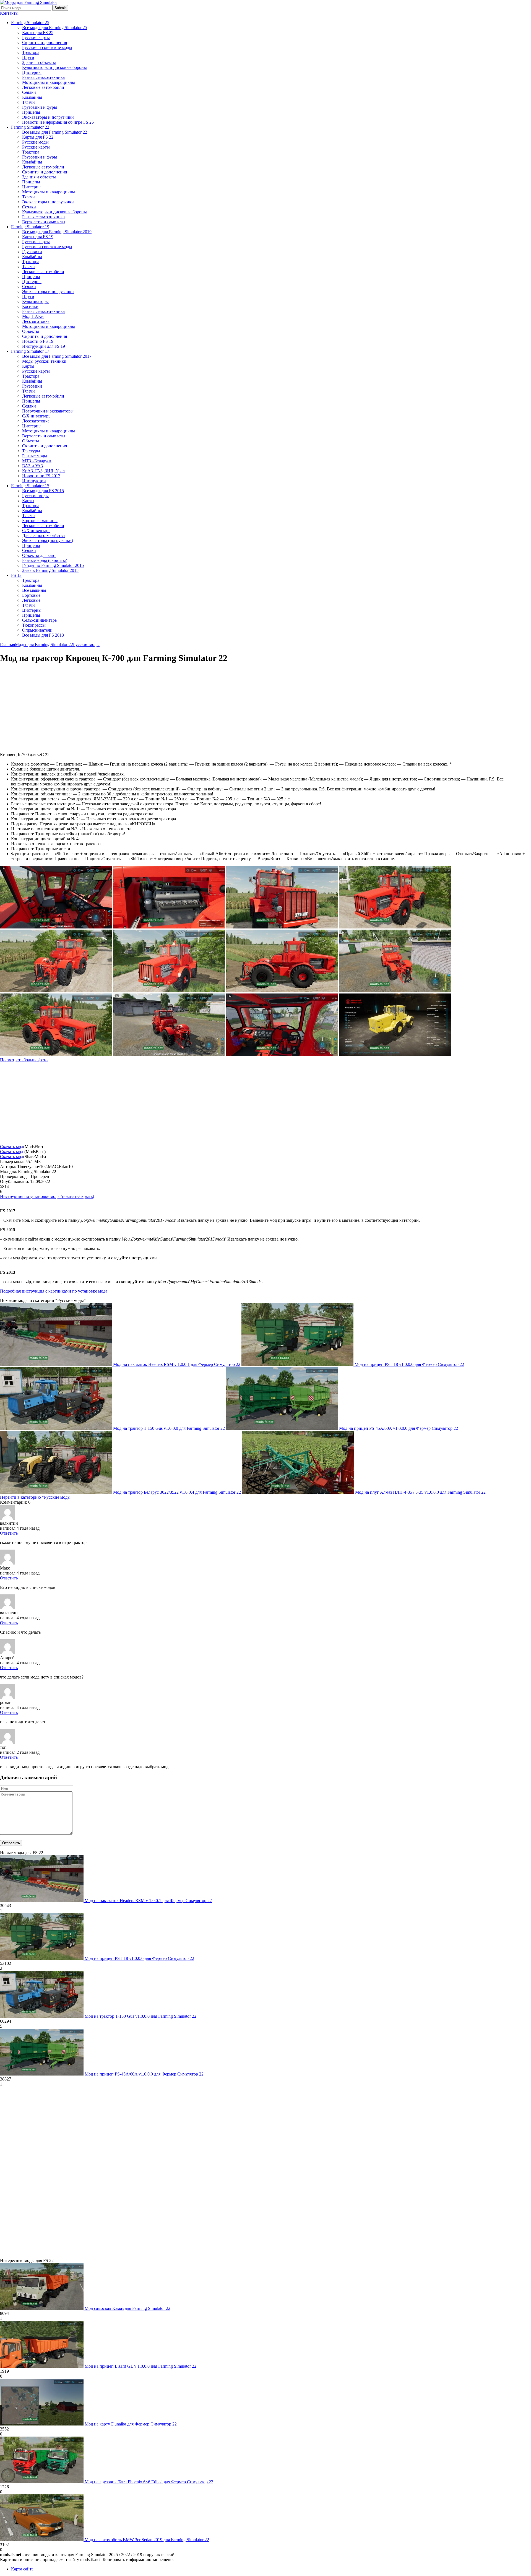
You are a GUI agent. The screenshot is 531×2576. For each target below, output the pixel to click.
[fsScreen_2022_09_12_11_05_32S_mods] (395, 927)
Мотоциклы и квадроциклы (49, 82)
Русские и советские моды (47, 47)
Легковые (31, 600)
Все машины (34, 590)
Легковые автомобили (43, 87)
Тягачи (28, 102)
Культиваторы (35, 301)
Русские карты (36, 37)
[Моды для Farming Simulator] (28, 2)
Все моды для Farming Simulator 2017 (57, 356)
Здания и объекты (39, 62)
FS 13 (16, 575)
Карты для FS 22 (38, 137)
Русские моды (35, 142)
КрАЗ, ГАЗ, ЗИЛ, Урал (43, 471)
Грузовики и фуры (40, 107)
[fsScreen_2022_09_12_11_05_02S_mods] (282, 991)
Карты (28, 366)
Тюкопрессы (34, 625)
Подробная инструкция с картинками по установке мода (54, 1291)
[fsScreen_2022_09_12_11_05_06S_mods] (56, 991)
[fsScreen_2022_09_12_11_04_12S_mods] (169, 1055)
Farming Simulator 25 (30, 23)
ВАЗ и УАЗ (32, 466)
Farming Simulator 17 (30, 351)
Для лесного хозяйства (43, 535)
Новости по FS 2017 (41, 476)
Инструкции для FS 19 (44, 346)
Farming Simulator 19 (30, 227)
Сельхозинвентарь (39, 620)
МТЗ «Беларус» (37, 461)
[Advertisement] (46, 708)
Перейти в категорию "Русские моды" (36, 1497)
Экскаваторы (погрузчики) (48, 540)
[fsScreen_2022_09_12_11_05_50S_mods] (169, 927)
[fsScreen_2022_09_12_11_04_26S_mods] (282, 1055)
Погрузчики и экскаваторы (48, 411)
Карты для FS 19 (38, 237)
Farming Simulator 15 (30, 486)
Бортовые (31, 595)
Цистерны (32, 72)
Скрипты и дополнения (45, 42)
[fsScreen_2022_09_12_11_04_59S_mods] (56, 1055)
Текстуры (31, 451)
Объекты (31, 331)
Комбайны (32, 97)
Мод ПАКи (33, 316)
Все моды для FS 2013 (43, 635)
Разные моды (35, 456)
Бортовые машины (40, 521)
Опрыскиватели (37, 630)
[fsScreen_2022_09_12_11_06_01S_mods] (282, 927)
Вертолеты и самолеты (44, 222)
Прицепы (31, 112)
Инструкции (34, 481)
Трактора (31, 52)
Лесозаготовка (36, 321)
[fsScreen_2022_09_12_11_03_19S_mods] (395, 1055)
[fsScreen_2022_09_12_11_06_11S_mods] (56, 927)
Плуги (28, 57)
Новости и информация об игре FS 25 (58, 122)
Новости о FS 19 (38, 341)
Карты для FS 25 (38, 33)
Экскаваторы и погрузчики (48, 117)
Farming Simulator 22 (30, 127)
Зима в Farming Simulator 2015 (50, 570)
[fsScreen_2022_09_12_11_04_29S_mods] (395, 991)
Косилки (30, 306)
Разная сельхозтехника (43, 77)
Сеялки (29, 92)
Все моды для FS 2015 (43, 491)
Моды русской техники (44, 361)
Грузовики (32, 252)
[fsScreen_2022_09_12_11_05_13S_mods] (169, 991)
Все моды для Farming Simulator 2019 (57, 232)
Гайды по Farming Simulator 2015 (53, 565)
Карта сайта (22, 2569)
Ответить (9, 1533)
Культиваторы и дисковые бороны (54, 67)
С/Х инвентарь (36, 416)
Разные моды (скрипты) (45, 560)
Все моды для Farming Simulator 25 (55, 28)
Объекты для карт (39, 555)
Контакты (9, 13)
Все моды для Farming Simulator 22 (55, 132)
